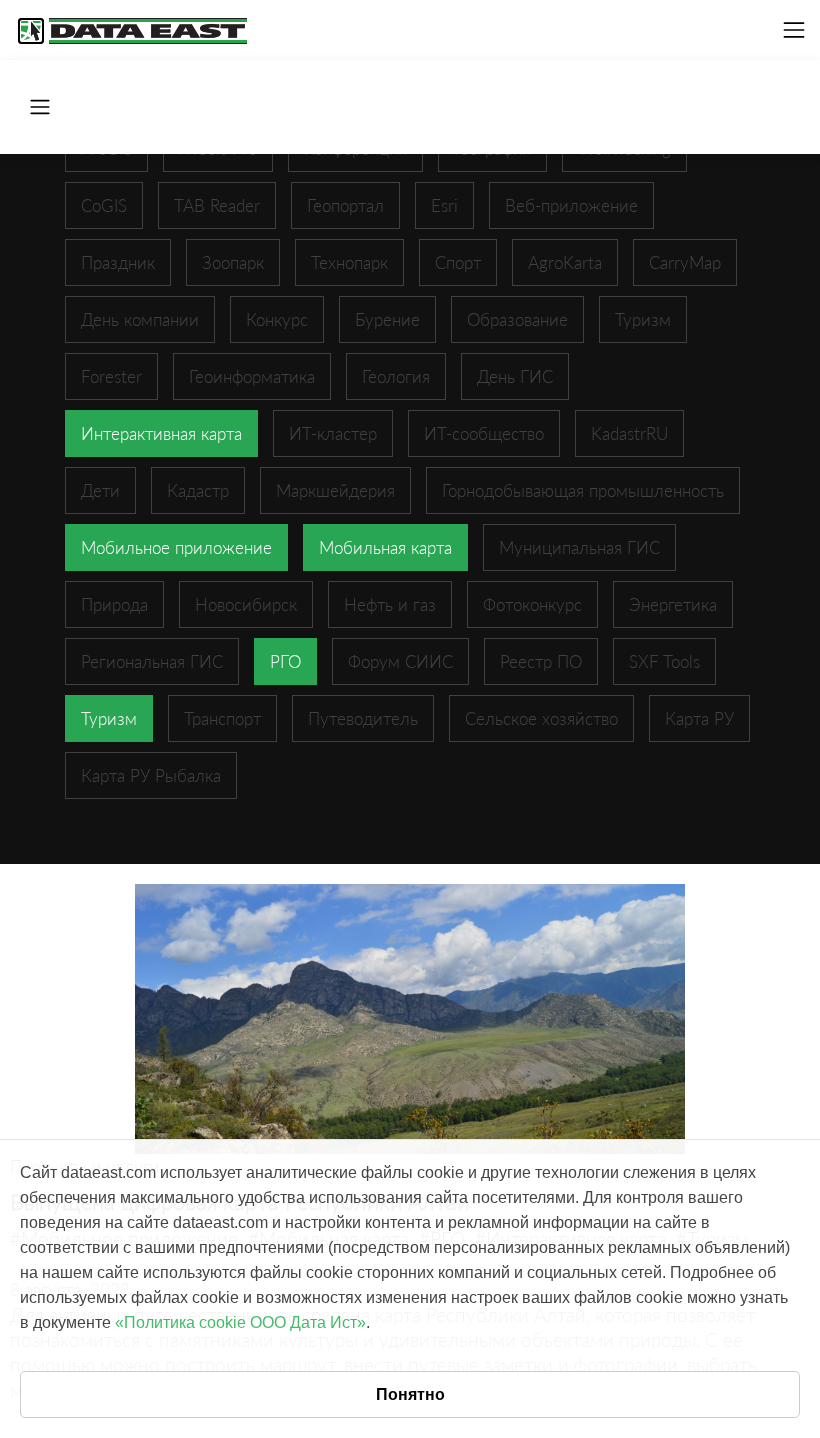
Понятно (410, 1394)
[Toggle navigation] (794, 30)
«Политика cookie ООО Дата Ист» (240, 1322)
